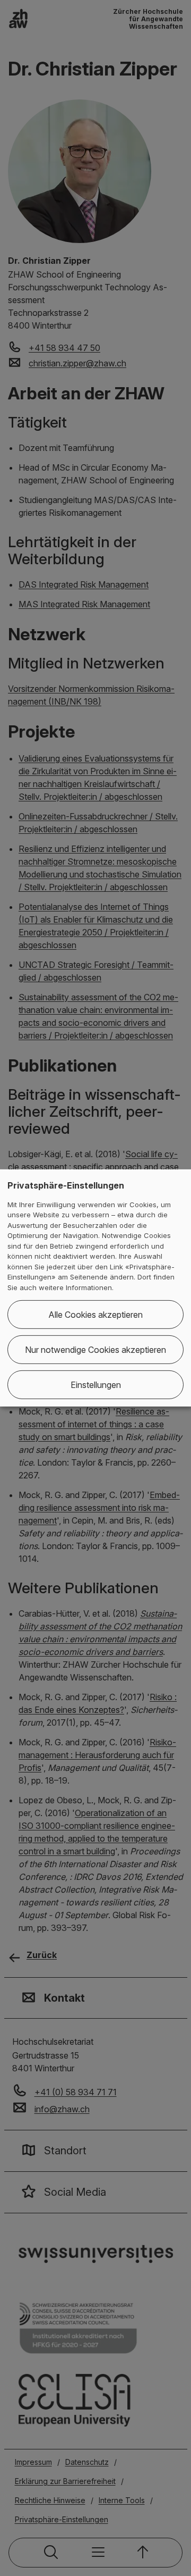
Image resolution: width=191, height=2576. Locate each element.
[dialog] (95, 1288)
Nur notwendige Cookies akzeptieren (95, 1350)
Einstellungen (96, 1385)
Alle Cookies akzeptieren (95, 1315)
